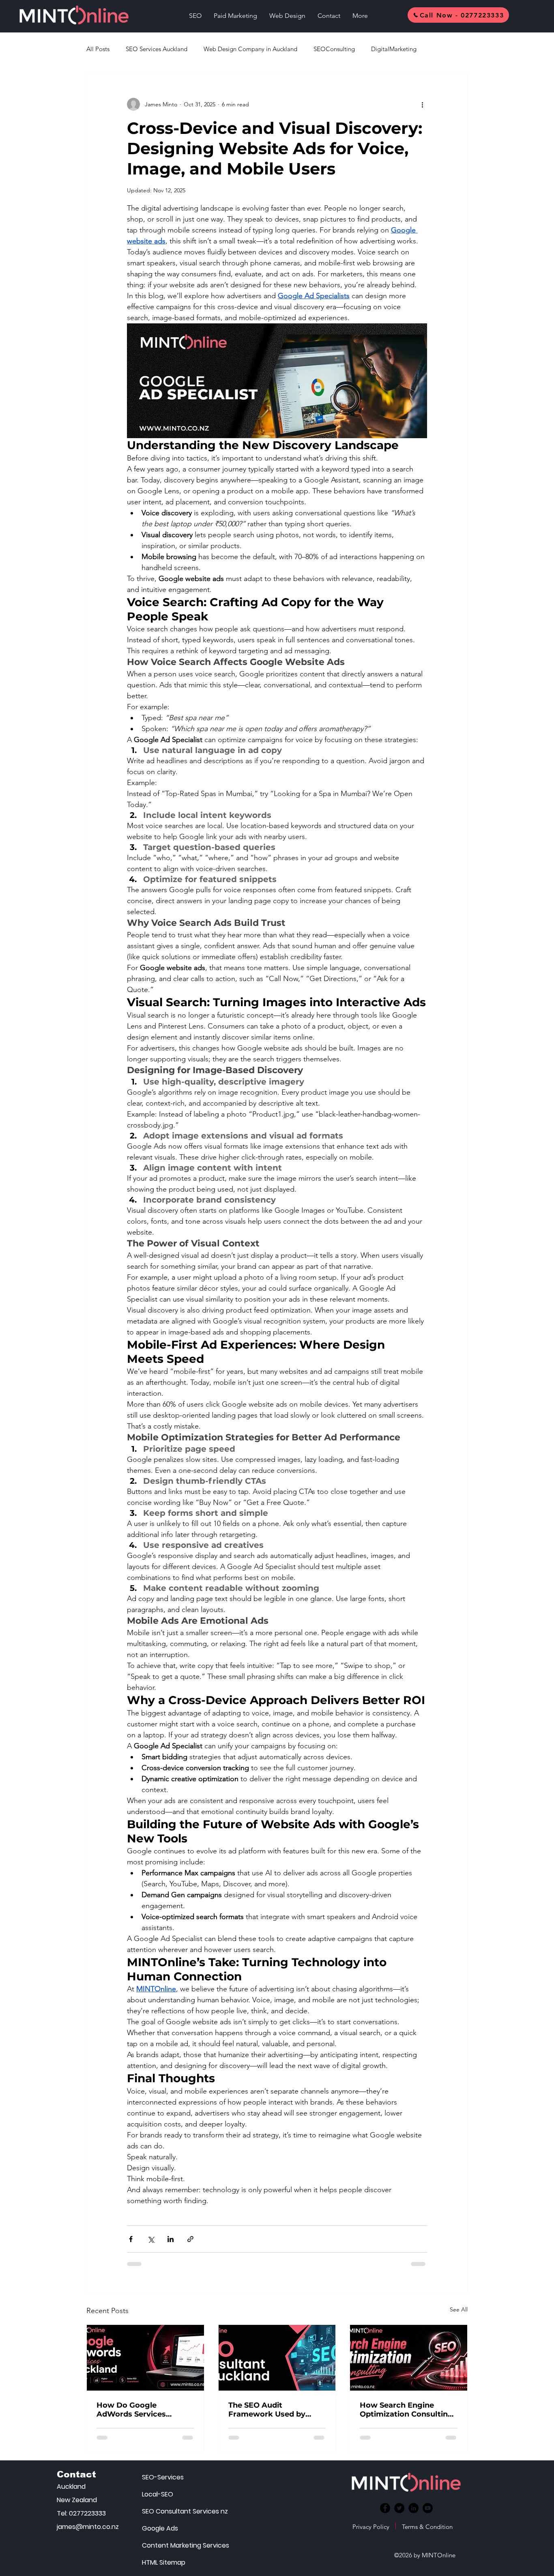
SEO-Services (163, 2477)
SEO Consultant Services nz (170, 2511)
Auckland (71, 2487)
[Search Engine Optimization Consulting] (409, 2358)
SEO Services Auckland (157, 49)
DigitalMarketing (394, 49)
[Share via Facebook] (131, 2239)
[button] (195, 16)
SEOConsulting (334, 49)
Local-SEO (158, 2494)
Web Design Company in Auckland (250, 49)
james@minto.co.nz (87, 2527)
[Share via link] (190, 2239)
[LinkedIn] (413, 2508)
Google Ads (160, 2528)
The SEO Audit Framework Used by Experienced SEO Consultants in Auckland (275, 2410)
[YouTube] (428, 2508)
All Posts (98, 49)
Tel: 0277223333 (81, 2513)
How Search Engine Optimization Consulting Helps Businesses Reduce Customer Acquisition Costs (408, 2410)
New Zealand (77, 2500)
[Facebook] (385, 2508)
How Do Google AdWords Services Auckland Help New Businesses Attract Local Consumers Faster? (144, 2410)
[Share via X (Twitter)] (151, 2239)
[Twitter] (399, 2508)
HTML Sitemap (164, 2562)
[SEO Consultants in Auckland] (277, 2358)
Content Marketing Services (170, 2545)
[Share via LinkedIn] (171, 2239)
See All (459, 2309)
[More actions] (422, 104)
